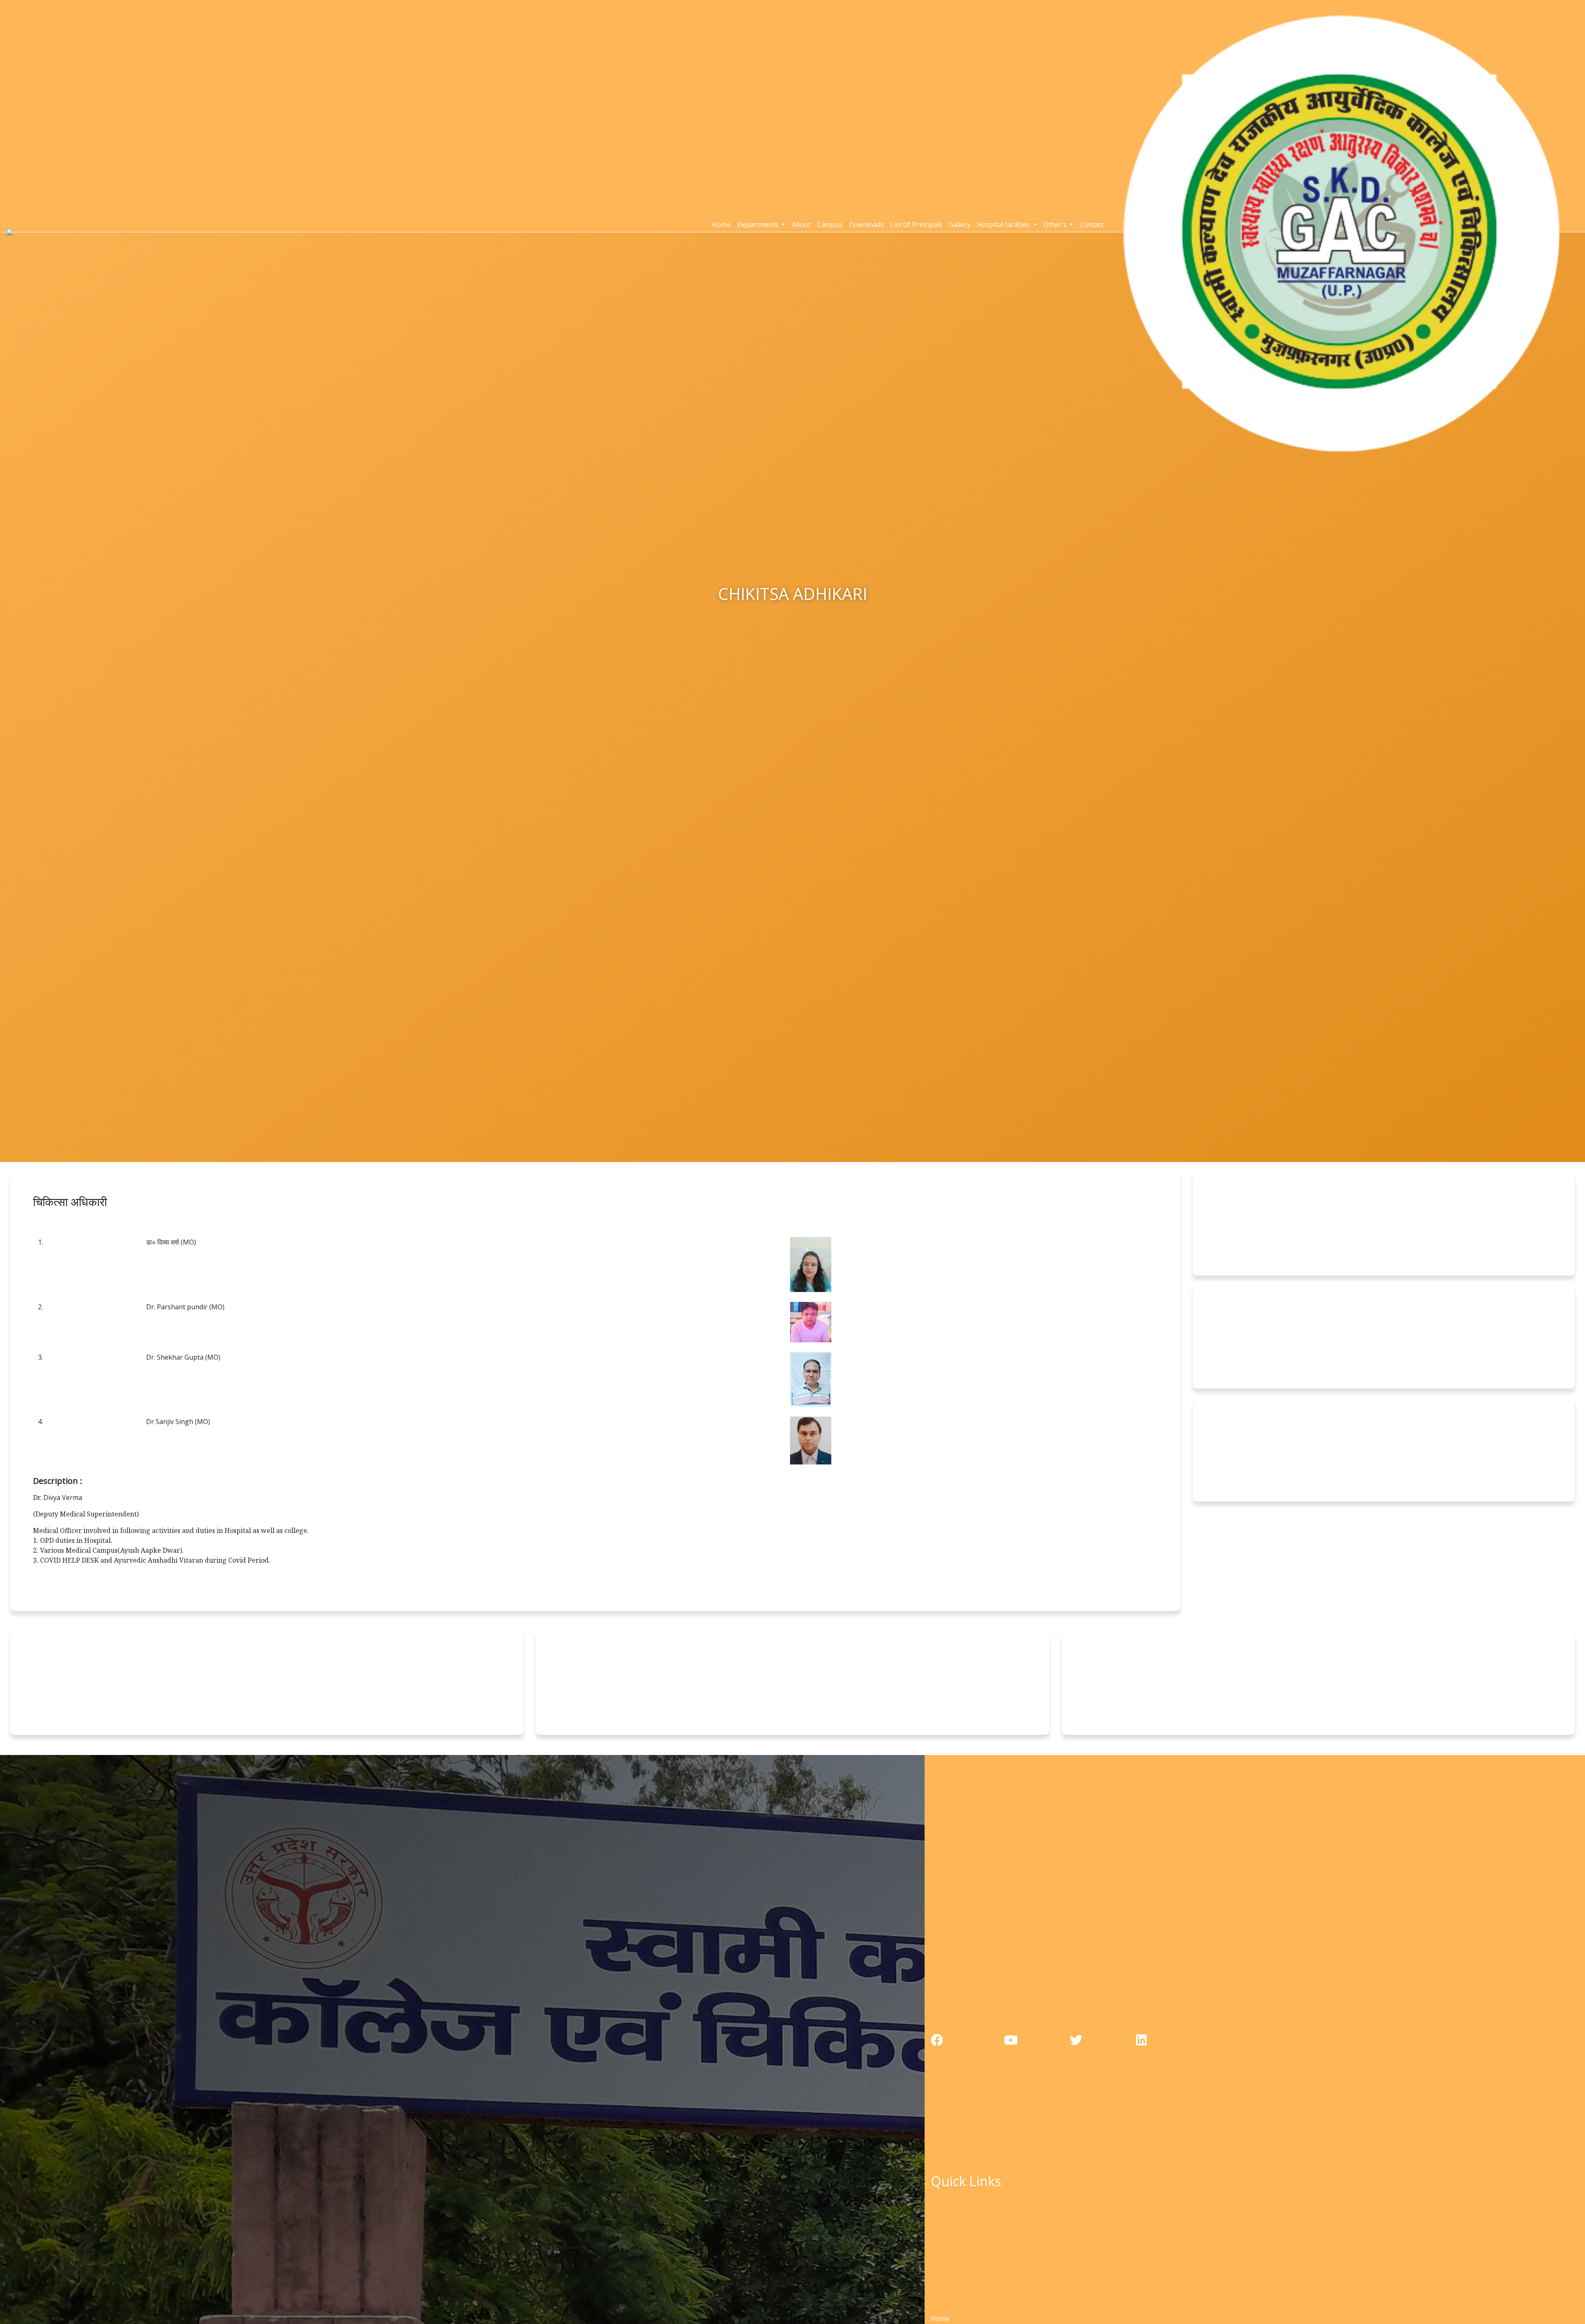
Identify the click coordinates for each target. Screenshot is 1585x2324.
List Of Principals (916, 224)
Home (721, 224)
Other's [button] (1056, 224)
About (801, 224)
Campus (830, 224)
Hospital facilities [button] (1004, 224)
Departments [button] (759, 224)
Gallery (960, 224)
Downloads (866, 224)
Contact (1092, 224)
